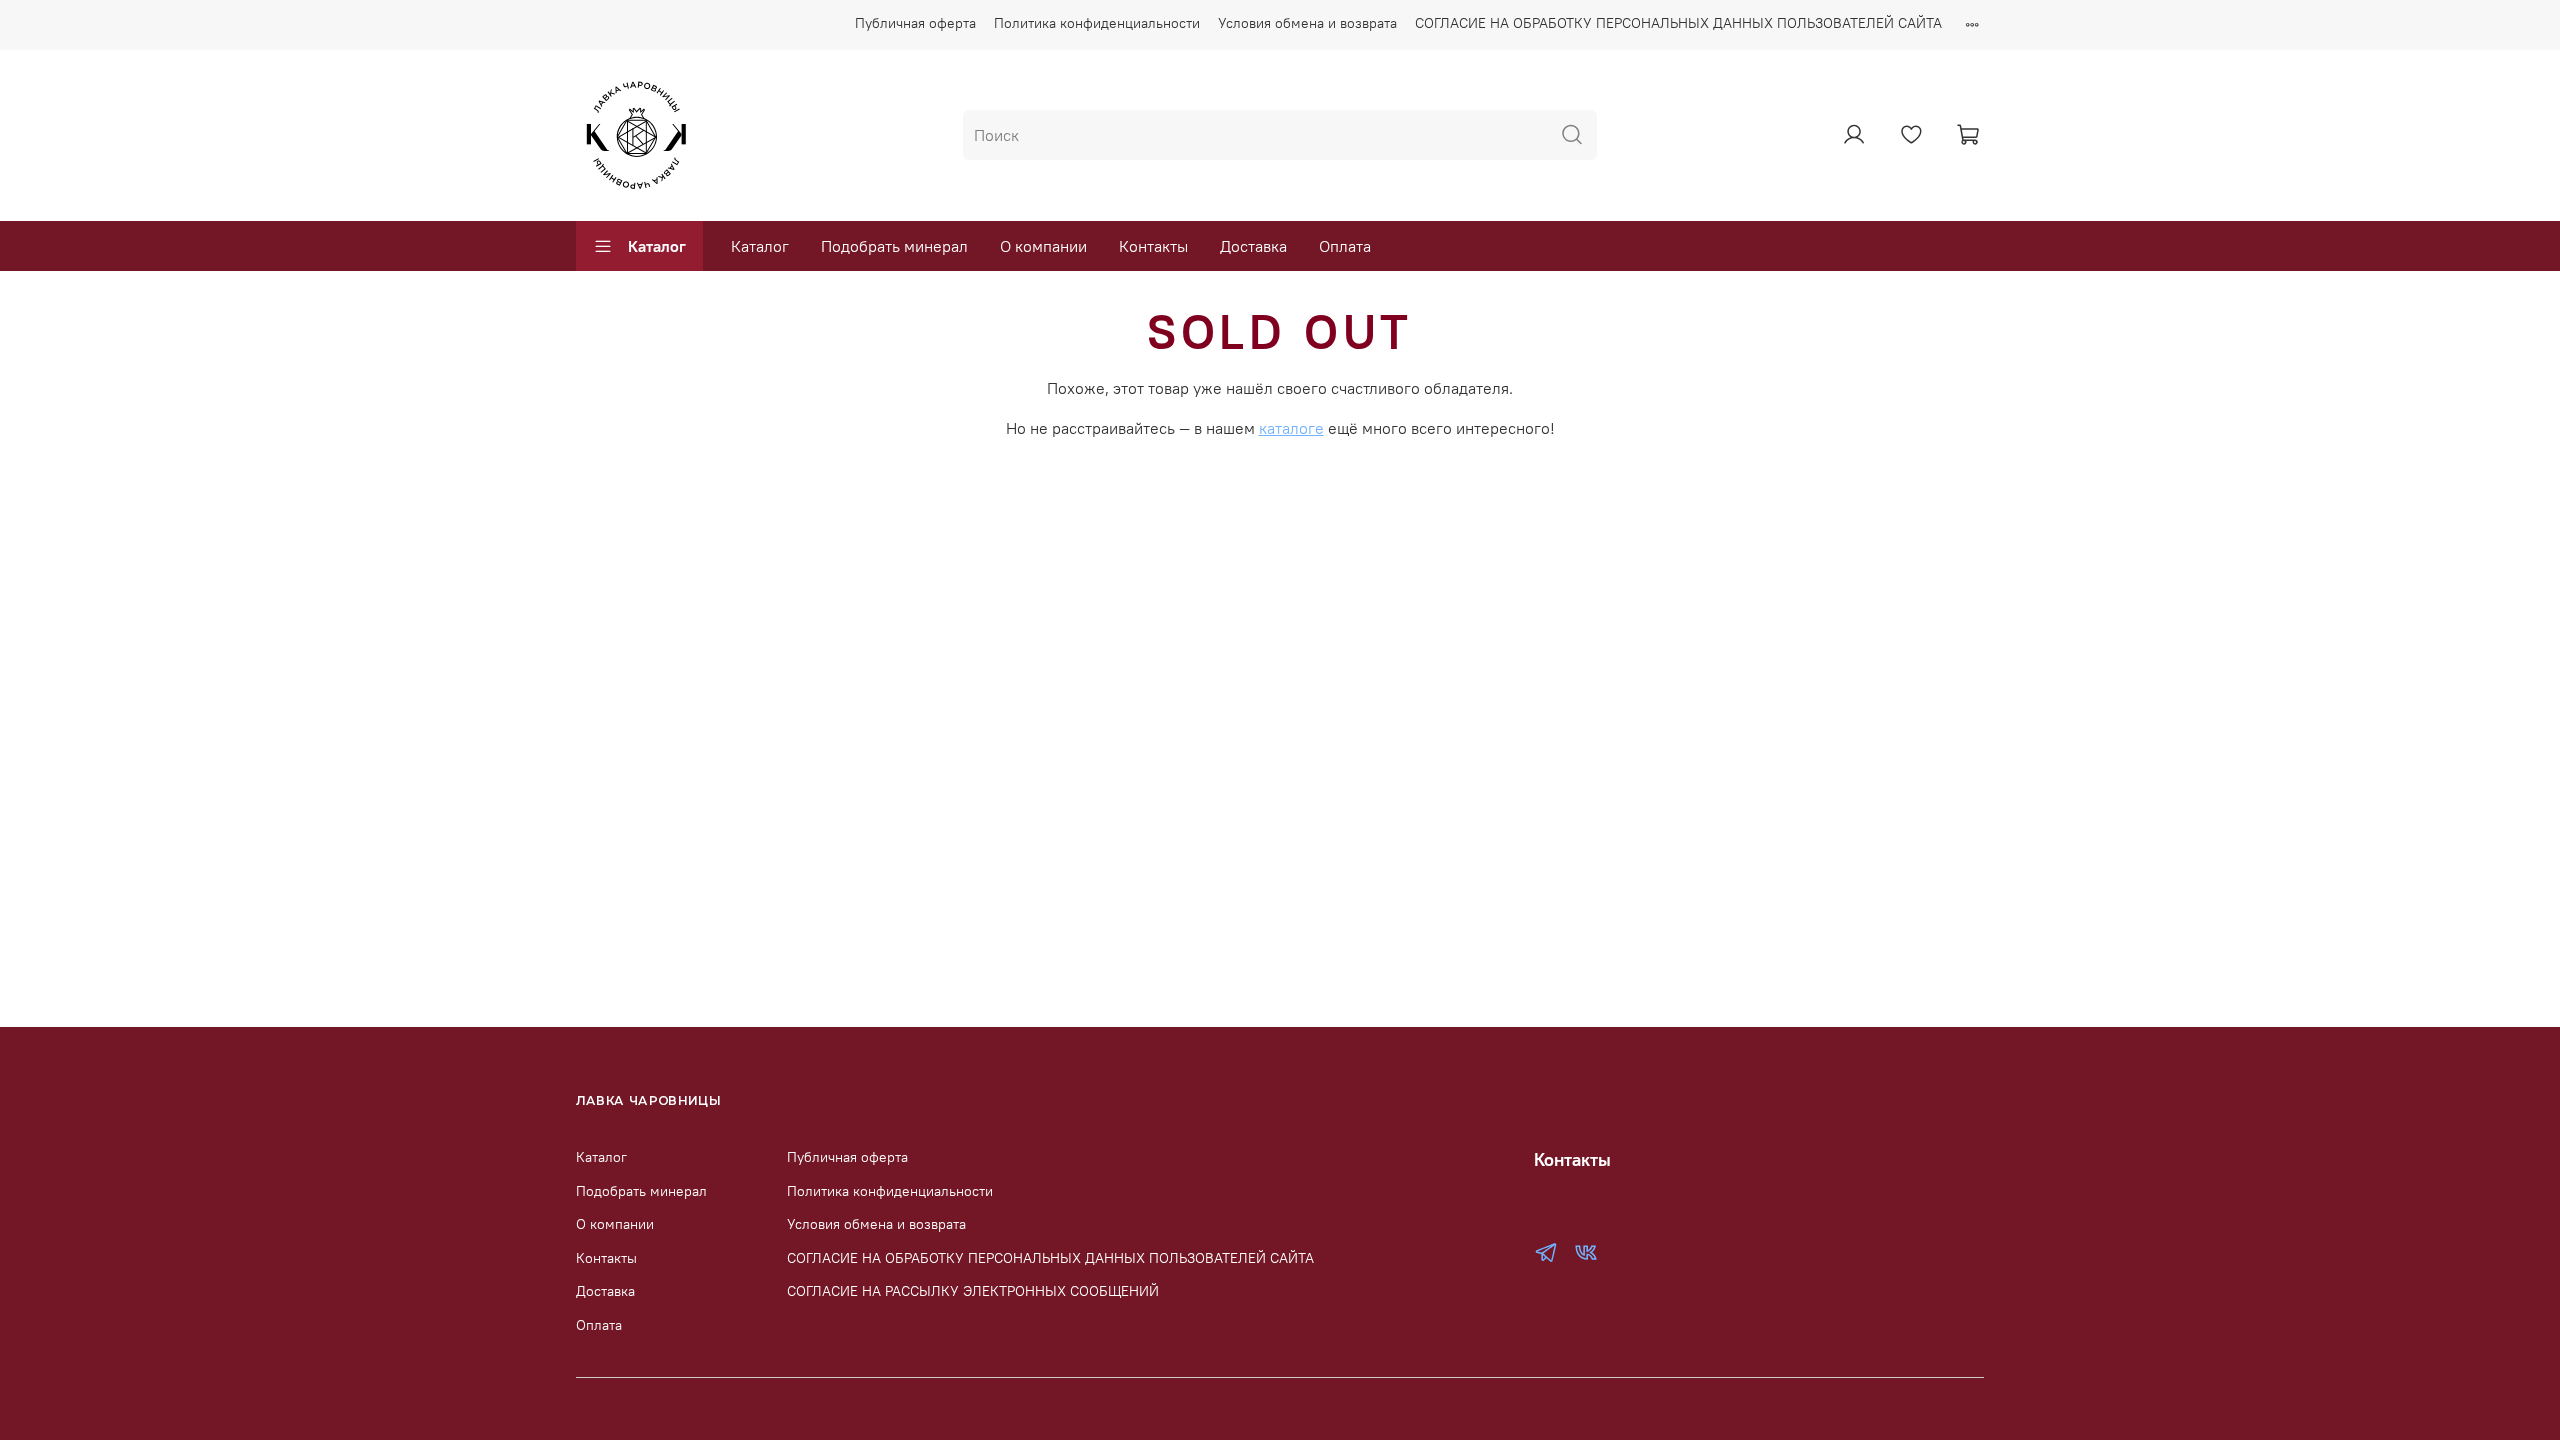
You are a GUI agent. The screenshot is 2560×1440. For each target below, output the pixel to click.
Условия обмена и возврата (1307, 23)
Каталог (657, 246)
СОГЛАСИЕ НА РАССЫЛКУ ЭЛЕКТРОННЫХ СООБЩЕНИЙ (973, 1291)
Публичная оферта (915, 23)
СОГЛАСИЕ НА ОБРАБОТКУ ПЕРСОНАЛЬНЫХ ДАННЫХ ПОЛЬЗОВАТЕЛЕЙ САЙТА (1678, 23)
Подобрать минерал (894, 246)
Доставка (1253, 246)
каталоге (1291, 428)
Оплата (1345, 246)
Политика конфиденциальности (1097, 23)
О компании (1043, 246)
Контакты (1153, 246)
